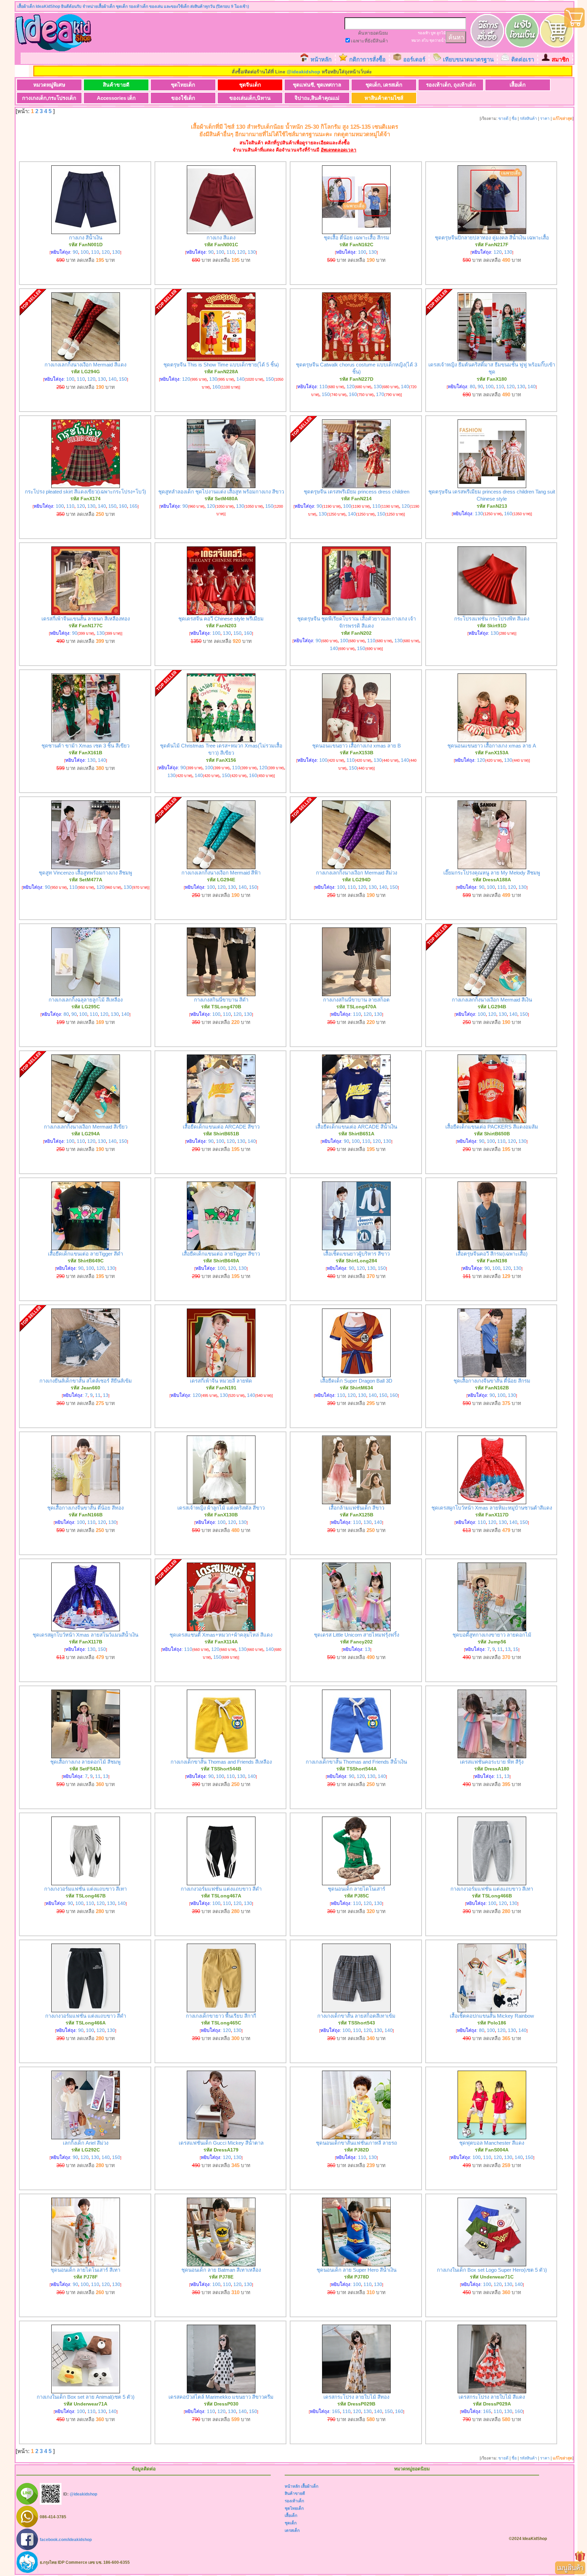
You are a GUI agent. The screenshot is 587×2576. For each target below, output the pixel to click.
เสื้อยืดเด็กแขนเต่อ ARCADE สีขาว (221, 1127)
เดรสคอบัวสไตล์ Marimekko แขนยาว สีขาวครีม (221, 2397)
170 (380, 394)
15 (516, 1649)
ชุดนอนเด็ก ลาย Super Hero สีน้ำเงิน (357, 2270)
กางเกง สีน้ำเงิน (86, 238)
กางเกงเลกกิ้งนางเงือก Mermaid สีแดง (85, 365)
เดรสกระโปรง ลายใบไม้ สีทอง (356, 2397)
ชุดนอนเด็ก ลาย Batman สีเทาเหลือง (221, 2270)
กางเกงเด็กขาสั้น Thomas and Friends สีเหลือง (221, 1762)
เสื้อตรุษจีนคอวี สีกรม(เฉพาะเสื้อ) (492, 1254)
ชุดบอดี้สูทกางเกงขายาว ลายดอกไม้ (492, 1635)
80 (473, 386)
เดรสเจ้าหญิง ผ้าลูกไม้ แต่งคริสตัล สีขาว (221, 1508)
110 (95, 252)
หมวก (416, 40)
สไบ (425, 40)
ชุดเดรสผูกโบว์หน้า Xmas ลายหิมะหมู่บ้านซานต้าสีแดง (492, 1508)
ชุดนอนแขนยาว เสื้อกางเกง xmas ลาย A (492, 746)
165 (134, 506)
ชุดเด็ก (291, 2523)
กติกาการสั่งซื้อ (367, 60)
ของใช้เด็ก (183, 98)
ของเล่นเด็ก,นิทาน (250, 98)
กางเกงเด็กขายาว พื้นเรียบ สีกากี (221, 2016)
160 (216, 387)
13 (106, 1395)
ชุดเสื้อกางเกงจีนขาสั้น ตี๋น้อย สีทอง (85, 1508)
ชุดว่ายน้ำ (438, 40)
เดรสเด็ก (292, 2530)
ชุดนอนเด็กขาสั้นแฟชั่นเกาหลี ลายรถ (357, 2143)
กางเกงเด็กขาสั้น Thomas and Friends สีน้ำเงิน (356, 1762)
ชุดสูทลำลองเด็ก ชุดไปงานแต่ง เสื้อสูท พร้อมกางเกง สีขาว (221, 492)
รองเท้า (424, 33)
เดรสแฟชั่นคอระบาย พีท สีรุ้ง (492, 1762)
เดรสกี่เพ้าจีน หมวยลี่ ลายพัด (221, 1381)
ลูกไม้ (441, 33)
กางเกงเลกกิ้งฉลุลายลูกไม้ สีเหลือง (86, 1000)
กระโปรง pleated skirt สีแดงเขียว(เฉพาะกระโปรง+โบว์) (85, 492)
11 (98, 1395)
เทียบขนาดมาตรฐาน (468, 60)
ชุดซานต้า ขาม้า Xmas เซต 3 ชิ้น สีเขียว (85, 746)
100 (85, 252)
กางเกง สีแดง (221, 238)
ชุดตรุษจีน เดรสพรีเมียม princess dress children (357, 492)
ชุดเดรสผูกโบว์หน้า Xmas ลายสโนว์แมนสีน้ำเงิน (85, 1635)
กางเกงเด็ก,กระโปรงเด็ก (49, 98)
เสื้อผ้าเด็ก (310, 2486)
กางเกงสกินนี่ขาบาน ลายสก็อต (356, 1000)
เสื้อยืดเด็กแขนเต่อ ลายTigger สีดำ (85, 1254)
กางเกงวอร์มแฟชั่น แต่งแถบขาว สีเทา (85, 1889)
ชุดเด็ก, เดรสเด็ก (384, 85)
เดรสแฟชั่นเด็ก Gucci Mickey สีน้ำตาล (221, 2143)
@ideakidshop (304, 72)
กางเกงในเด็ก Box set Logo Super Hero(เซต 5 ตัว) (492, 2270)
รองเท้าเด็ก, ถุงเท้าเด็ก (451, 85)
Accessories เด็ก (116, 98)
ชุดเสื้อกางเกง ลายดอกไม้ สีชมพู (85, 1762)
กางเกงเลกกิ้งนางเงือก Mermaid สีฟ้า (221, 873)
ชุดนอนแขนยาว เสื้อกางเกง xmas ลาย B (357, 746)
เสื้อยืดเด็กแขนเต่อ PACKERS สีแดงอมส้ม (492, 1127)
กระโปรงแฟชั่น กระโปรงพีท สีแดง (492, 619)
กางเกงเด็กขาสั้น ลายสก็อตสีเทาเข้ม (356, 2016)
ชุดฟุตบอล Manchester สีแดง (492, 2143)
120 (106, 252)
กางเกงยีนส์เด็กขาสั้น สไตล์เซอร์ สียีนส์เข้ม (86, 1381)
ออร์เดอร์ (414, 60)
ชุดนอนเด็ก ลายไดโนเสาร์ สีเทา (85, 2270)
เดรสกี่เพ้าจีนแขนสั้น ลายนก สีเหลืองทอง (86, 619)
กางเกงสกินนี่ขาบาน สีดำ (221, 1000)
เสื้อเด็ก (518, 85)
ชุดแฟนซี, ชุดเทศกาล (317, 85)
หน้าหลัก (321, 60)
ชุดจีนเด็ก (250, 85)
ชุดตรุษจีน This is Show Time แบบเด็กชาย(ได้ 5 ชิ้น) (221, 365)
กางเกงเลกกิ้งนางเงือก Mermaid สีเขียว (86, 1127)
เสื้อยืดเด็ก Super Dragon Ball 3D (356, 1381)
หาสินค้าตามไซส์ (384, 98)
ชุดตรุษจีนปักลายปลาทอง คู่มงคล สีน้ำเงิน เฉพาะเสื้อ (492, 238)
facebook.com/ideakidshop (66, 2539)
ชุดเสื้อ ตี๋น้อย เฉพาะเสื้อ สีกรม (357, 238)
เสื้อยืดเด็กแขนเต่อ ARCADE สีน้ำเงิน (356, 1127)
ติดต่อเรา (523, 60)
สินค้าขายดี (116, 85)
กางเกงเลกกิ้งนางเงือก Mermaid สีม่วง (357, 873)
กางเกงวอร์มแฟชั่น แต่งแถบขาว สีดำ (221, 1889)
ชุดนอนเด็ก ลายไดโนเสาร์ (357, 1889)
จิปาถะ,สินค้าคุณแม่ (317, 98)
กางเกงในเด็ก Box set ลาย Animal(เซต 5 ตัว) (86, 2397)
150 (123, 379)
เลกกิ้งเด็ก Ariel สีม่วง (86, 2143)
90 (75, 252)
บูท (433, 33)
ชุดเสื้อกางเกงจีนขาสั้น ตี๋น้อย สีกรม (492, 1381)
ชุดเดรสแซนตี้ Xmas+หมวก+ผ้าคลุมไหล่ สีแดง (221, 1635)
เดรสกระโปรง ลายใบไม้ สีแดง (492, 2397)
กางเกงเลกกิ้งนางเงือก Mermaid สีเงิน (492, 1000)
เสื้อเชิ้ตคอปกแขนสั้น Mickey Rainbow (492, 2016)
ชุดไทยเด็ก (183, 85)
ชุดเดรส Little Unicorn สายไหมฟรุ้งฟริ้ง (357, 1635)
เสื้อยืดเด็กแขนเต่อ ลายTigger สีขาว (221, 1254)
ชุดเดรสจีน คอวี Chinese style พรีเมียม (221, 619)
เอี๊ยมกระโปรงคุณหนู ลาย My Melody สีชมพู (492, 873)
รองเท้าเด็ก (294, 2501)
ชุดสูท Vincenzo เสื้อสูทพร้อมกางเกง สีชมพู (85, 873)
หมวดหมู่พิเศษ (49, 85)
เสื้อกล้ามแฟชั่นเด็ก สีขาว (357, 1508)
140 (112, 379)
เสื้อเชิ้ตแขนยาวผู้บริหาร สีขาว (357, 1254)
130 (116, 252)
